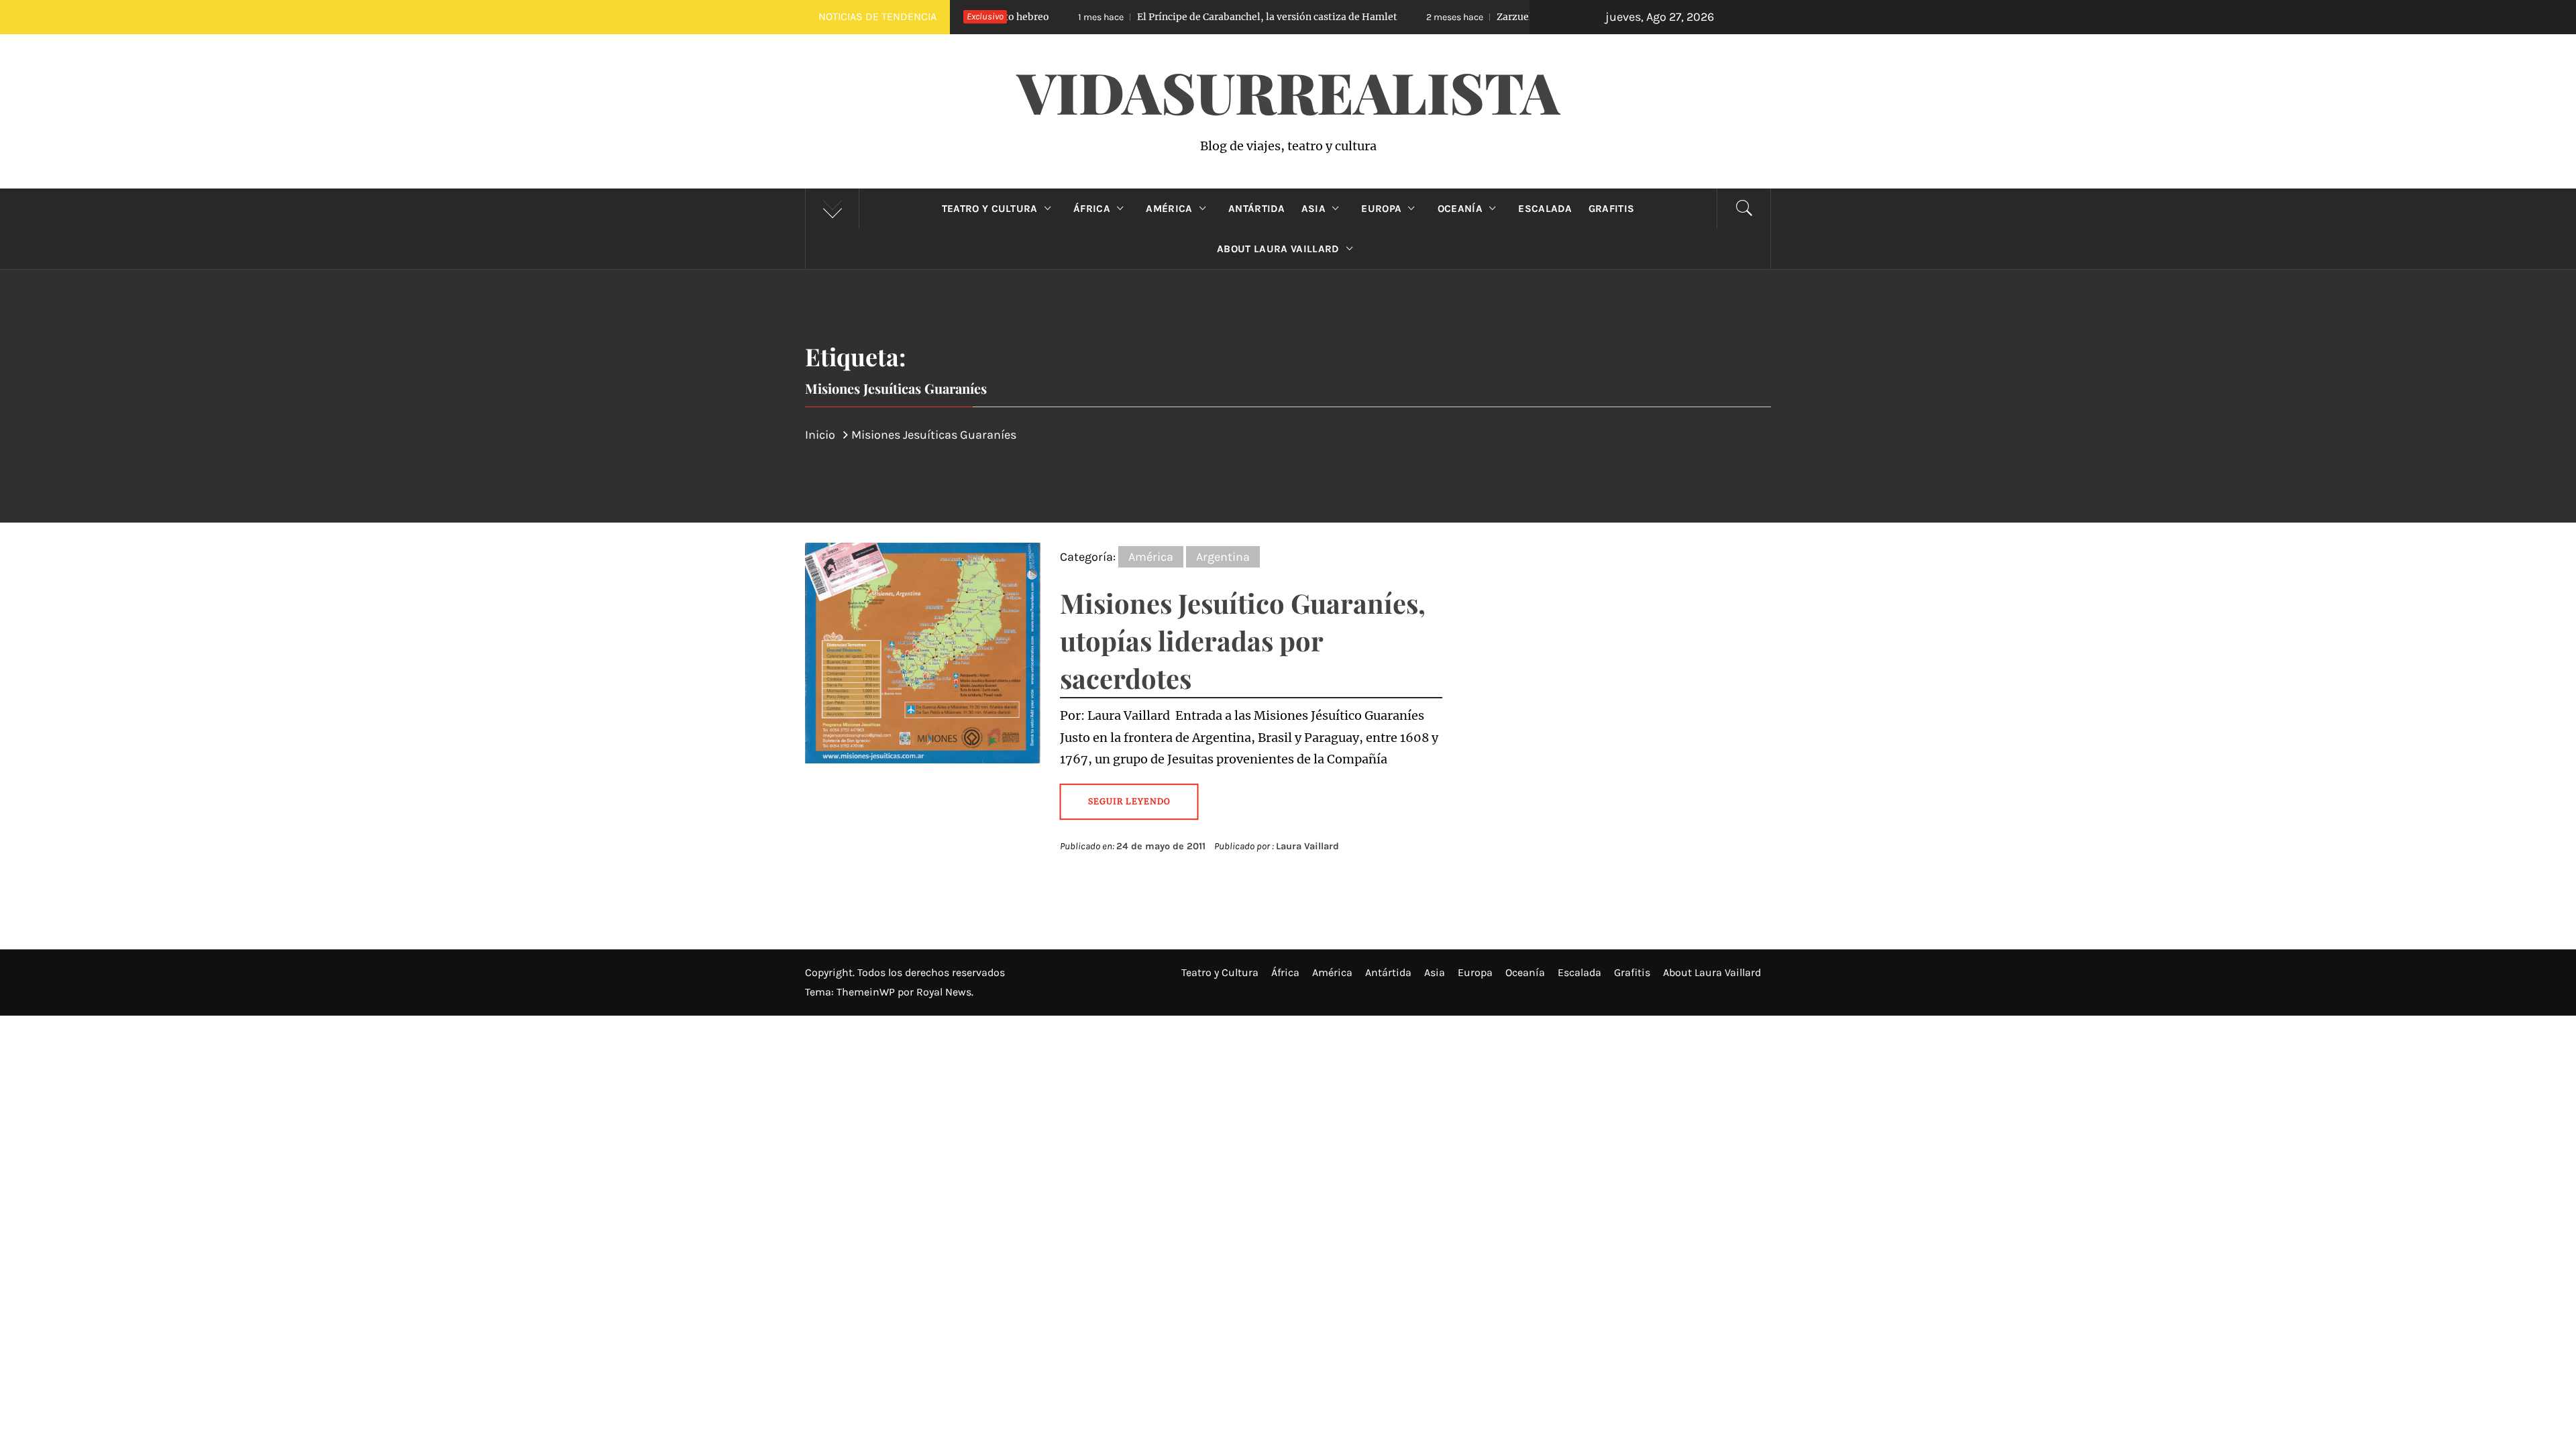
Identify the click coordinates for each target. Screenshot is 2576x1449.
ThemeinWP (867, 992)
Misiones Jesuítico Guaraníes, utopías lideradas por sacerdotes (1243, 640)
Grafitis (1612, 209)
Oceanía (1460, 209)
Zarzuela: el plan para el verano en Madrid (1483, 17)
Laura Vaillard (1307, 846)
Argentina (1223, 557)
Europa (1381, 209)
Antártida (1257, 209)
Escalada (1545, 209)
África (1092, 209)
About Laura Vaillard (1278, 249)
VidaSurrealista (1288, 91)
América (1169, 209)
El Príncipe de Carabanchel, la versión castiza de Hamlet (1161, 17)
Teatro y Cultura (990, 209)
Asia (1313, 209)
